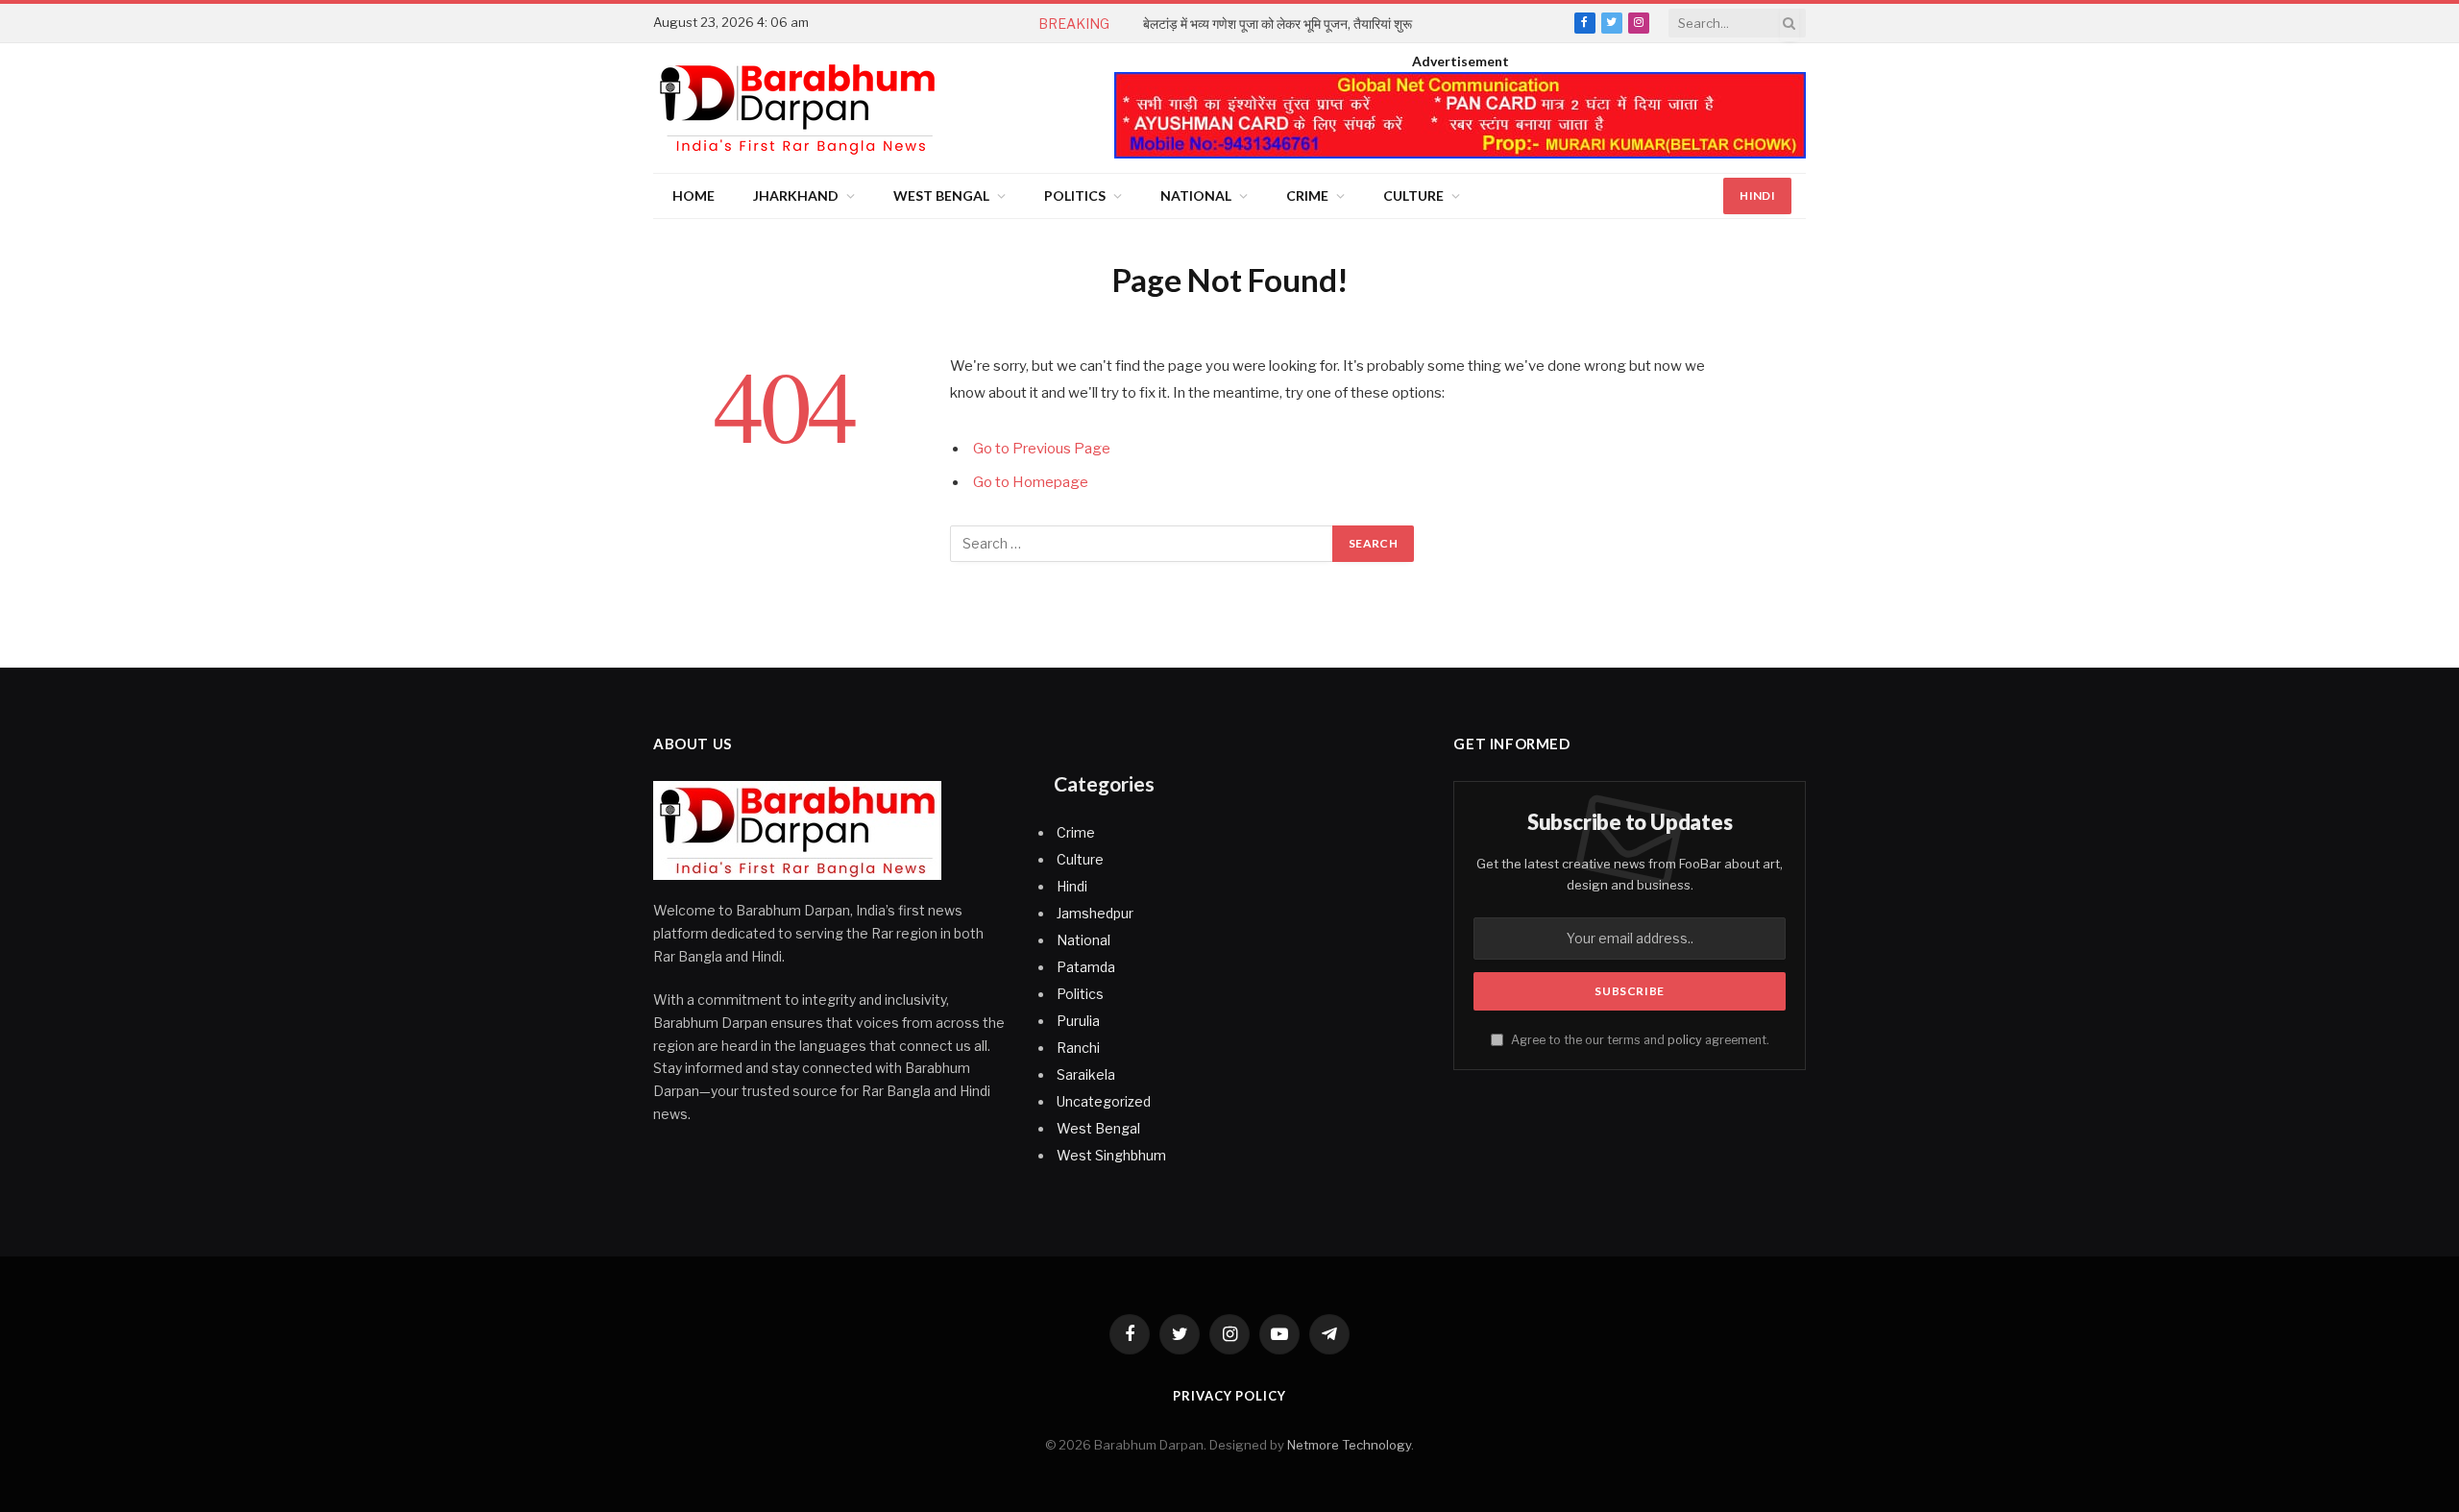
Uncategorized (1104, 1101)
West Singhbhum (1111, 1155)
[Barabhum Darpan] (797, 108)
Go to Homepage (1031, 482)
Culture (1413, 195)
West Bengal (941, 195)
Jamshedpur (1095, 913)
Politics (1075, 195)
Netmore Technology (1349, 1445)
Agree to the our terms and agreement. (1639, 1040)
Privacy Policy (1229, 1396)
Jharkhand (796, 195)
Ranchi (1078, 1048)
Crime (1307, 195)
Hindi (1757, 195)
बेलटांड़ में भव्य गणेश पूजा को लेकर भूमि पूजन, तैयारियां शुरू (1278, 24)
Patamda (1086, 967)
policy (1685, 1040)
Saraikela (1086, 1074)
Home (694, 195)
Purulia (1078, 1021)
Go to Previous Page (1042, 449)
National (1196, 195)
